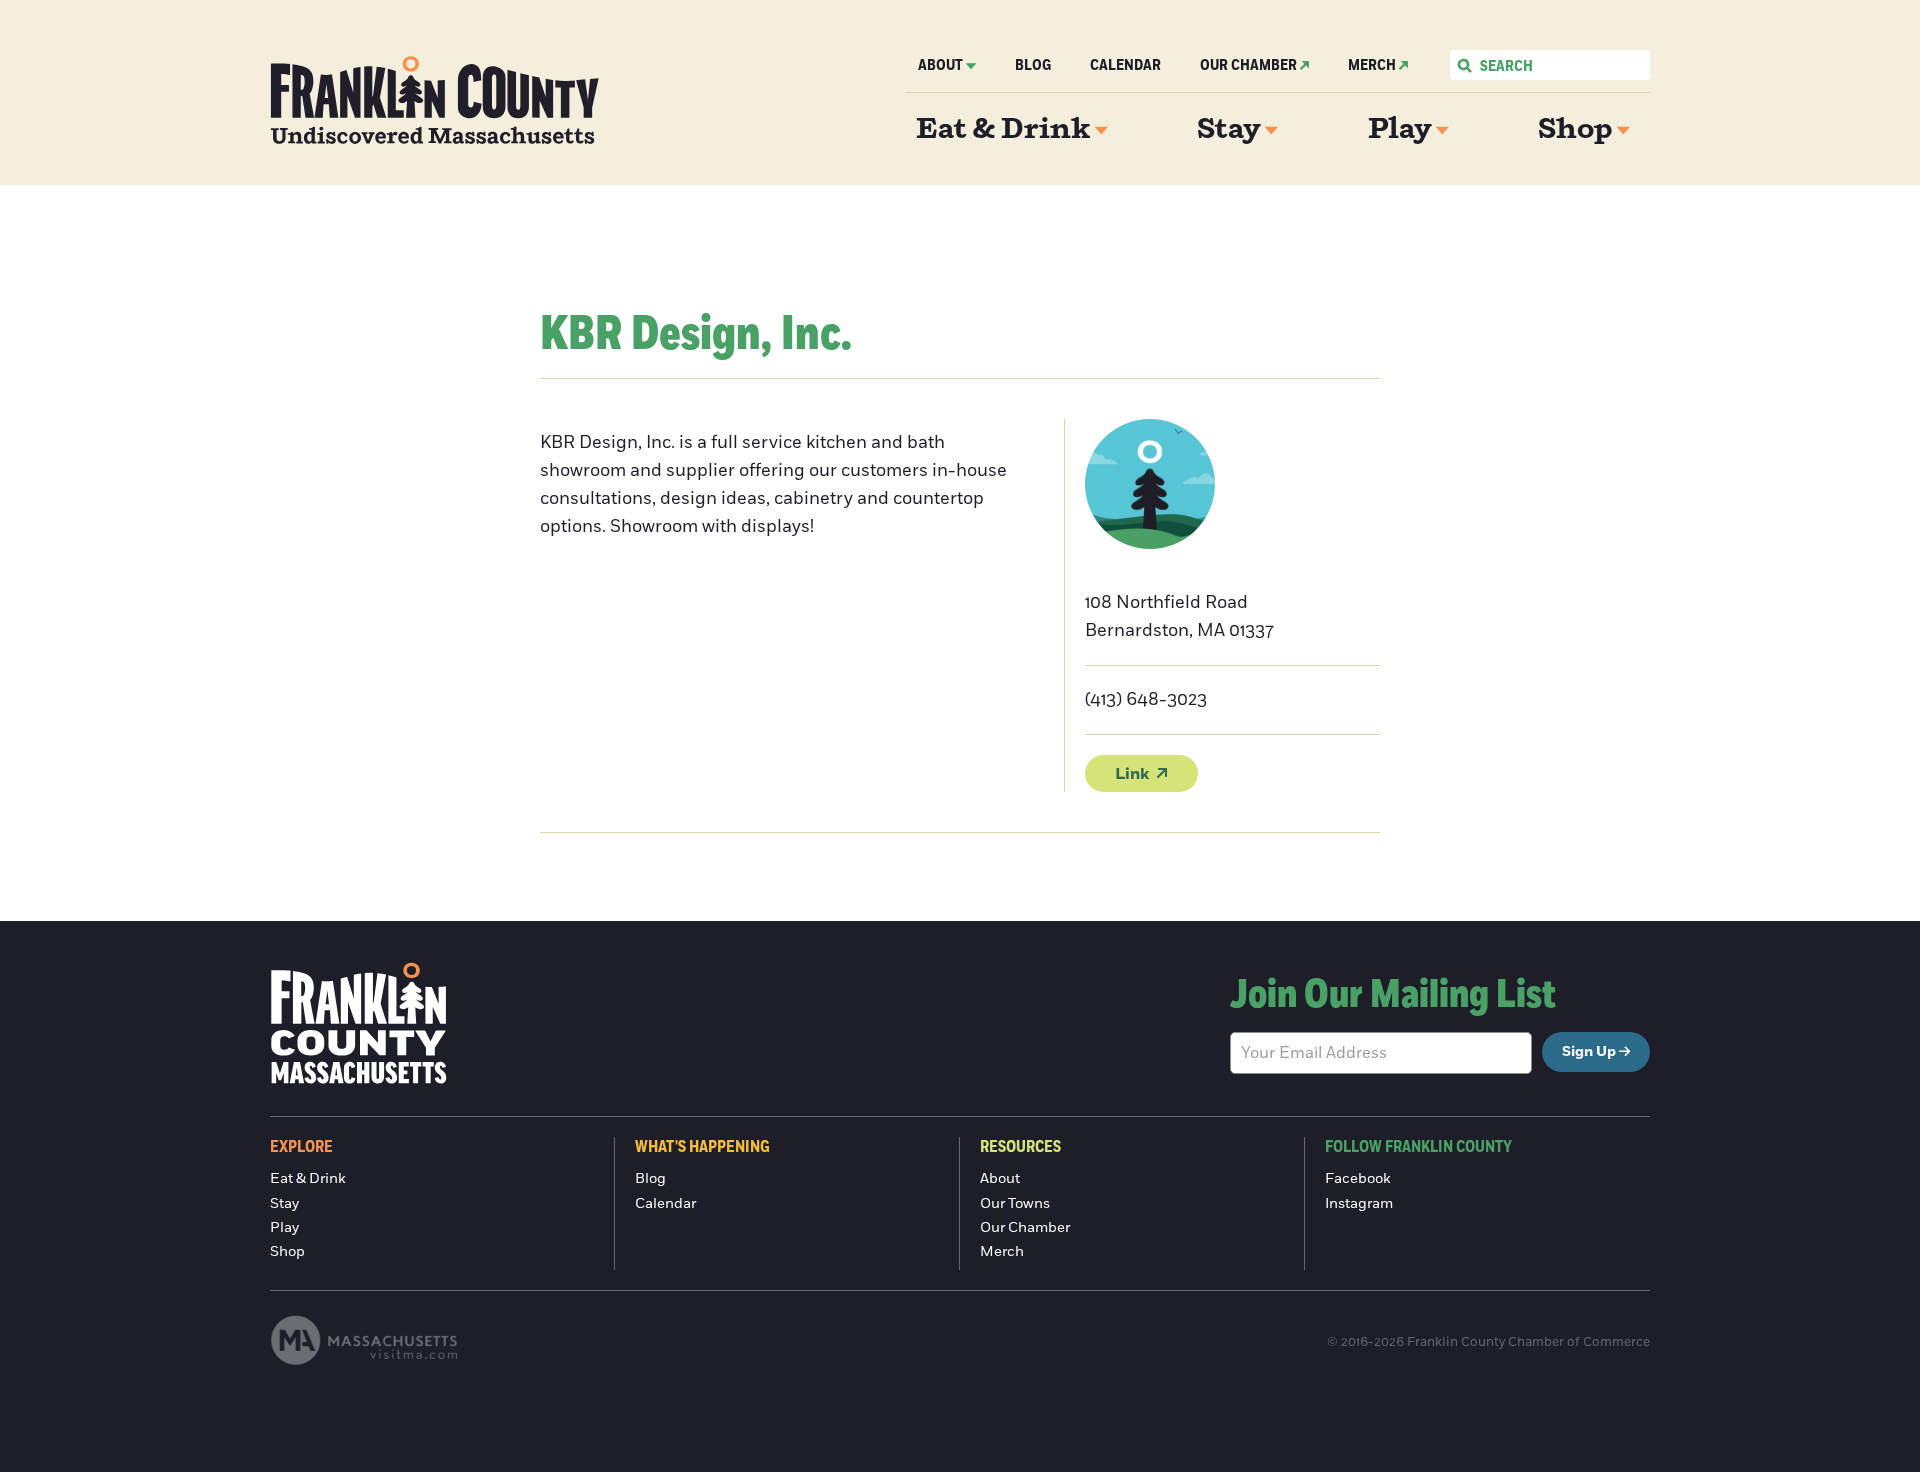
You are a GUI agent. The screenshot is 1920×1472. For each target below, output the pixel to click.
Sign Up (1589, 1052)
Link (1132, 774)
